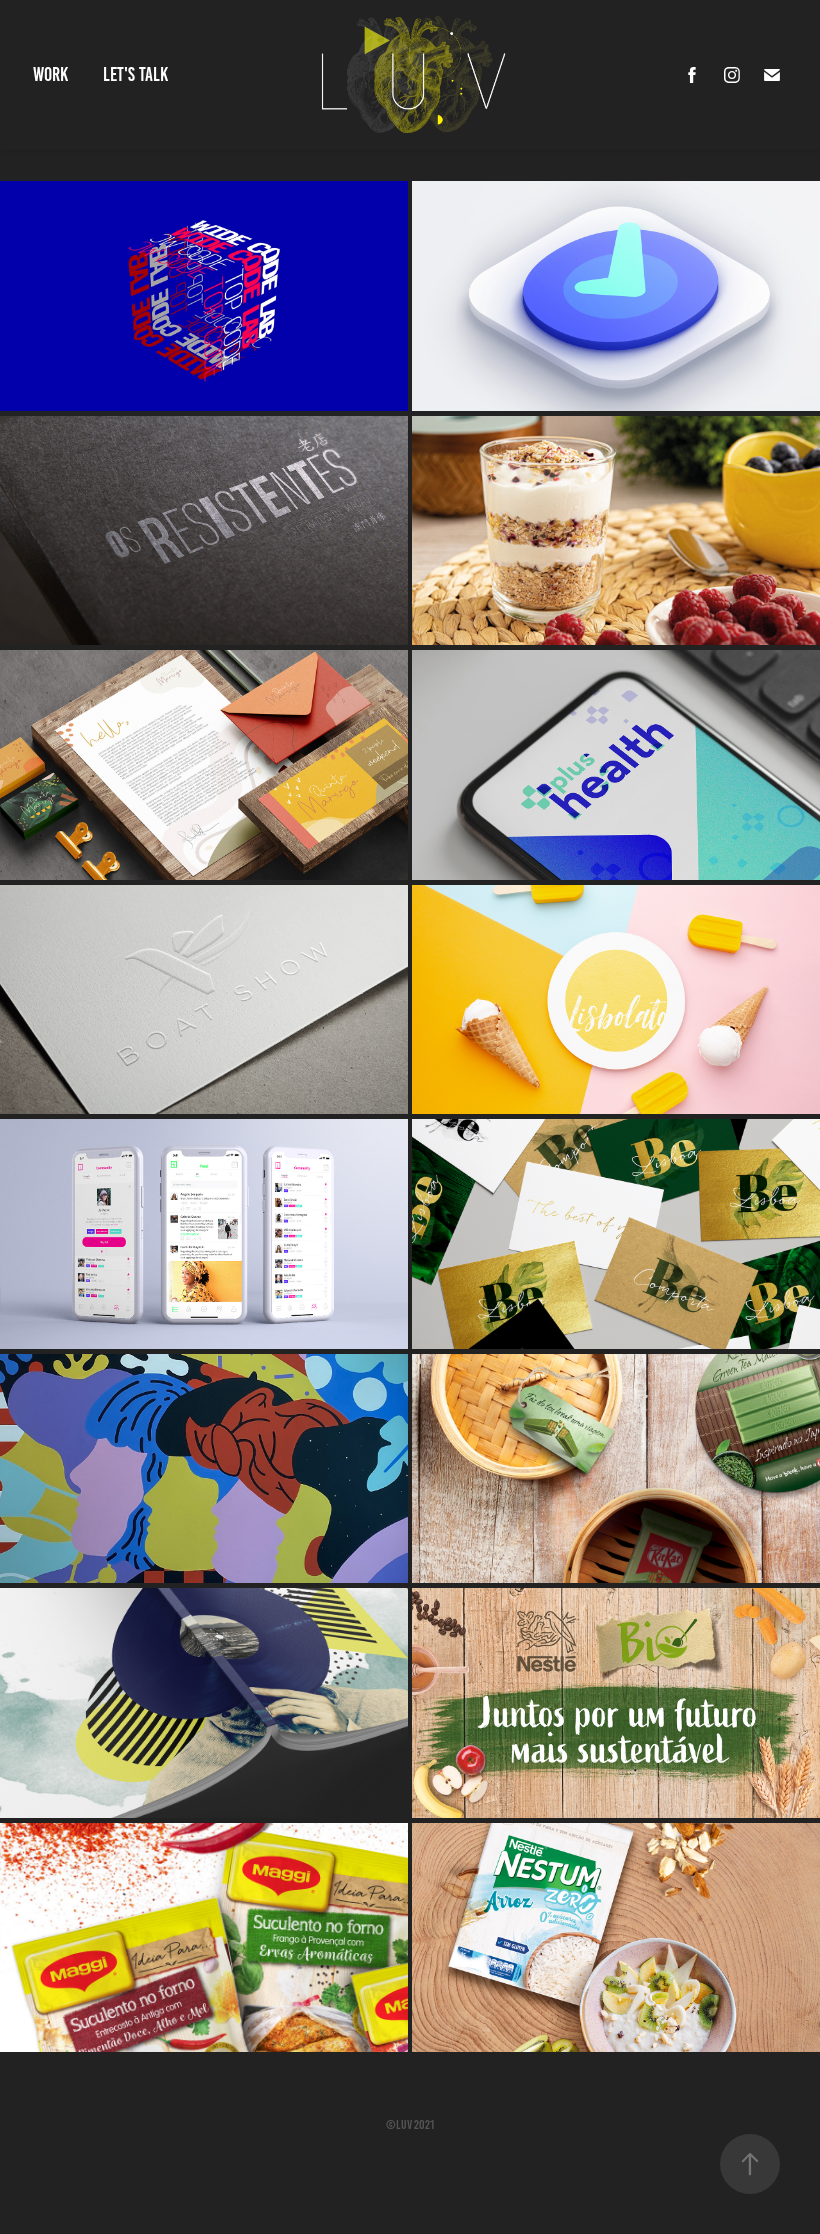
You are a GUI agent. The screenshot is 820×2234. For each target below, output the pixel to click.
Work (50, 74)
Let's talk (135, 74)
